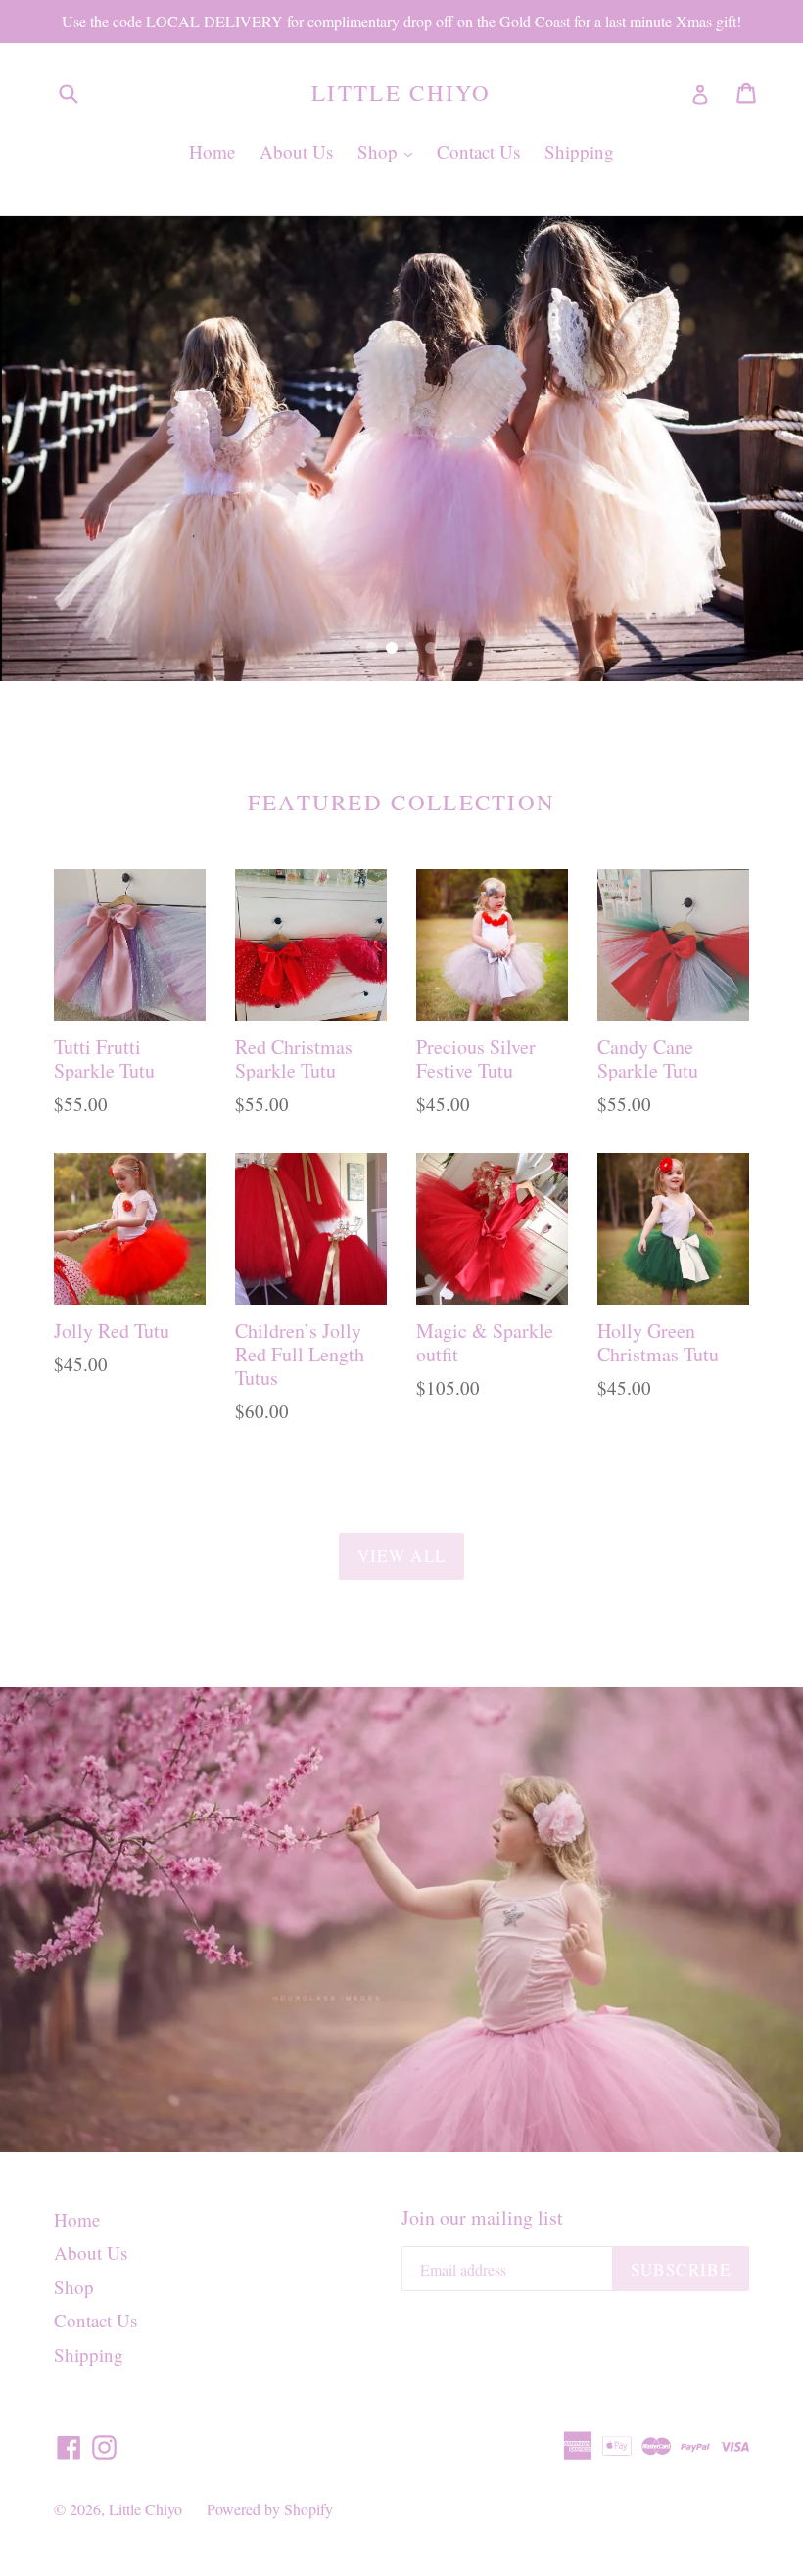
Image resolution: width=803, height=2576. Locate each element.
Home (212, 151)
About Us (296, 151)
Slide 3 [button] (411, 648)
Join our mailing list (482, 2218)
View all (402, 1556)
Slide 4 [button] (431, 648)
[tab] (372, 648)
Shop (390, 151)
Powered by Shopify (270, 2509)
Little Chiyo (401, 93)
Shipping (579, 151)
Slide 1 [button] (372, 648)
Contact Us (478, 151)
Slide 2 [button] (392, 648)
